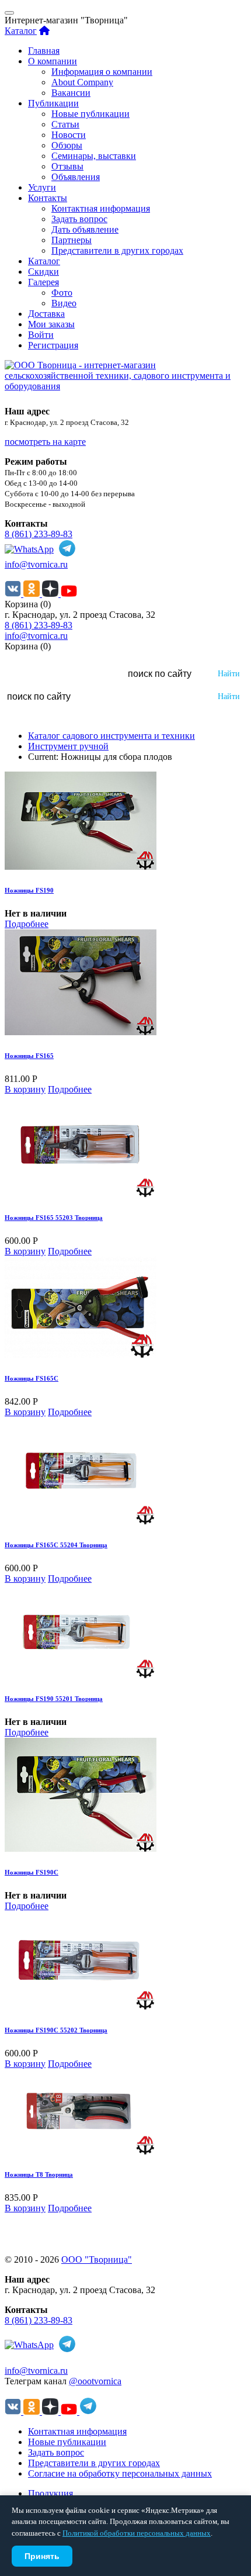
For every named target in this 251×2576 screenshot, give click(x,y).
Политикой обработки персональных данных (137, 2533)
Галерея (43, 282)
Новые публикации (90, 114)
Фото (62, 293)
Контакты (48, 198)
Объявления (76, 177)
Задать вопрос (79, 219)
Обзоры (67, 145)
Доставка (46, 314)
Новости (69, 135)
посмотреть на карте (45, 442)
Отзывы (67, 166)
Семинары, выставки (94, 156)
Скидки (43, 272)
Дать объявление (85, 229)
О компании (53, 61)
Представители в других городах (117, 250)
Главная (44, 51)
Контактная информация (101, 208)
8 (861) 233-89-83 (39, 534)
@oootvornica (95, 2381)
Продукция (50, 2493)
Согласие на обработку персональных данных (120, 2473)
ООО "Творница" (97, 2259)
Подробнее (27, 924)
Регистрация (53, 345)
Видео (64, 303)
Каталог (21, 31)
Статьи (65, 124)
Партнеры (72, 240)
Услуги (42, 187)
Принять (42, 2556)
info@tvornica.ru (36, 564)
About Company (82, 82)
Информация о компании (102, 72)
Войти (41, 335)
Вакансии (71, 93)
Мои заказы (51, 324)
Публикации (53, 103)
